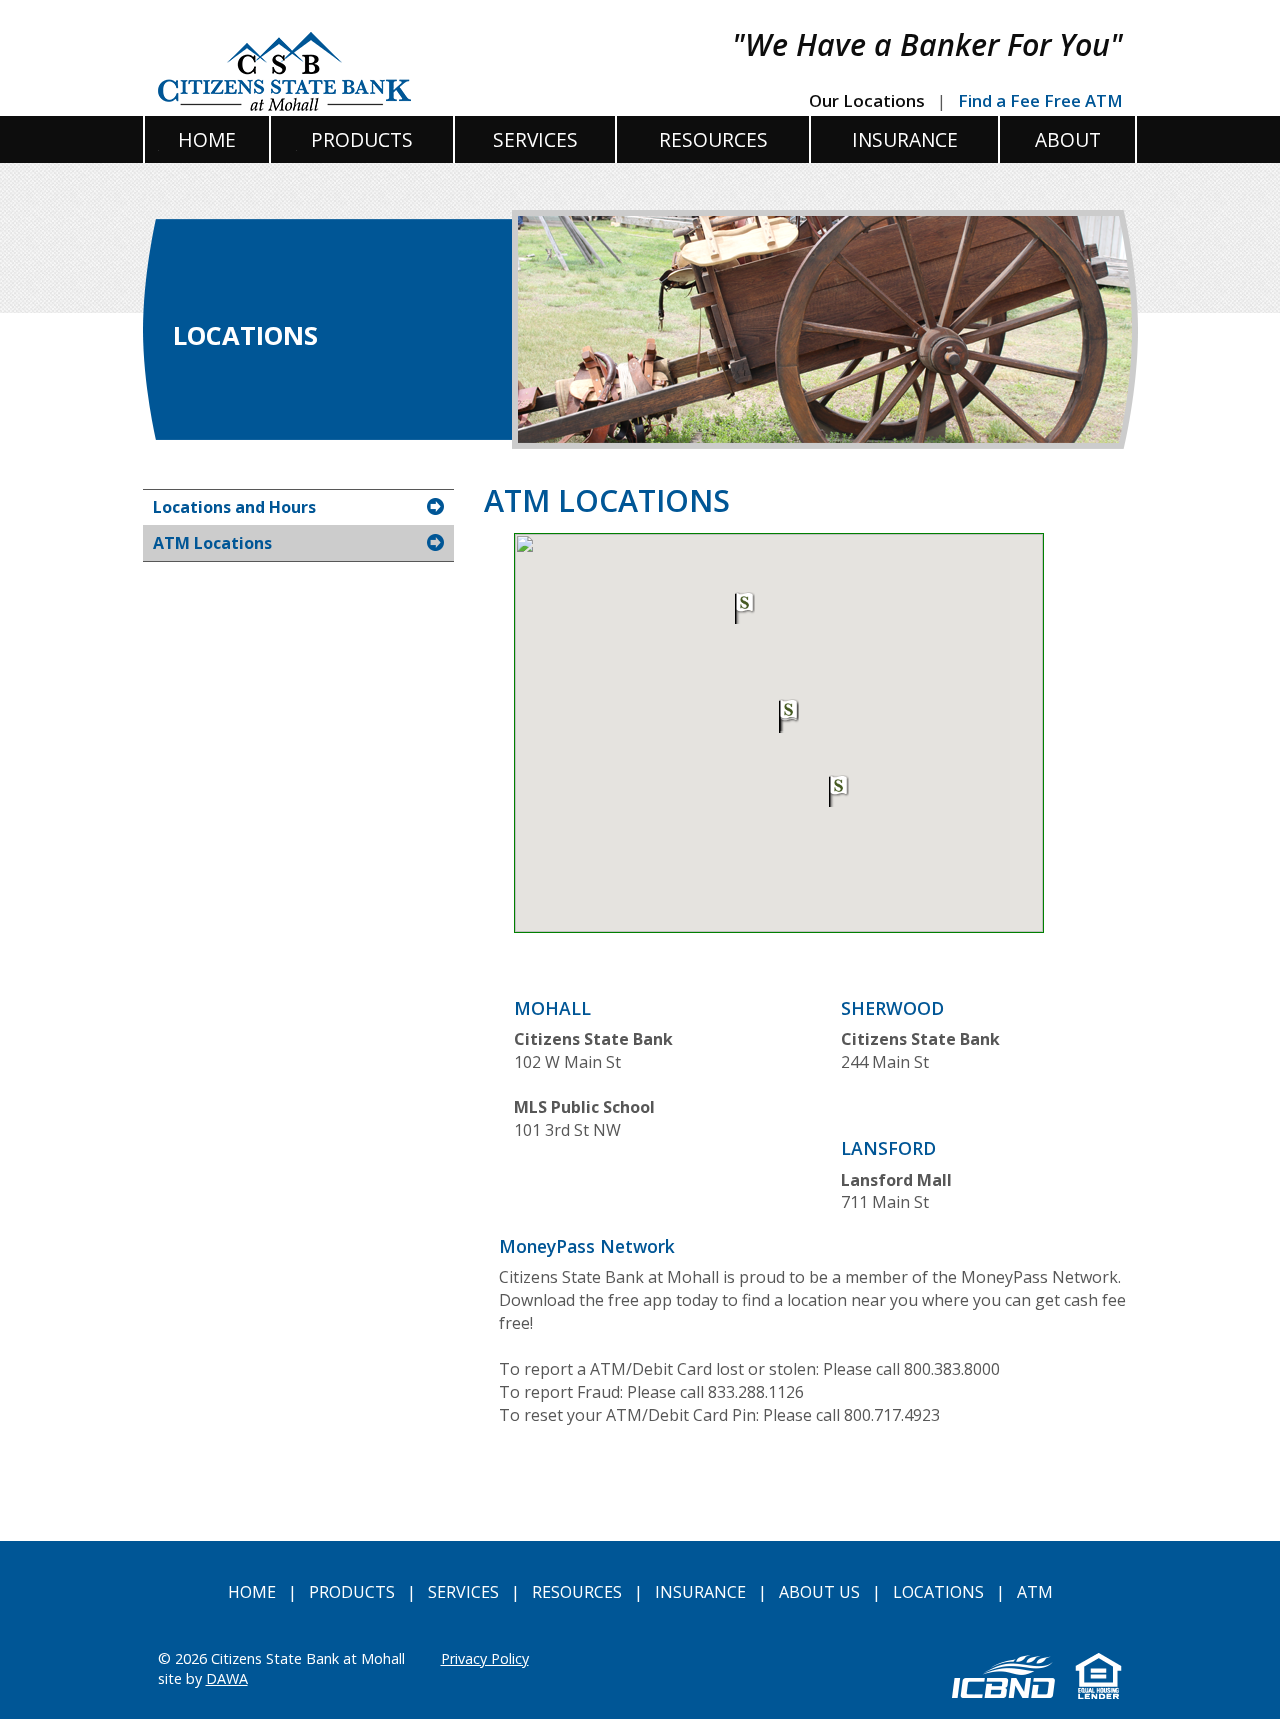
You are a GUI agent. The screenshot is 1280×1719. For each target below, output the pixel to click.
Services (463, 1592)
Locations (938, 1592)
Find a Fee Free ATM (1040, 100)
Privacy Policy (485, 1658)
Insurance (700, 1592)
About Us (819, 1592)
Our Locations (867, 100)
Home (252, 1592)
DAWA (227, 1678)
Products (352, 1592)
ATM (1035, 1592)
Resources (577, 1592)
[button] (745, 608)
